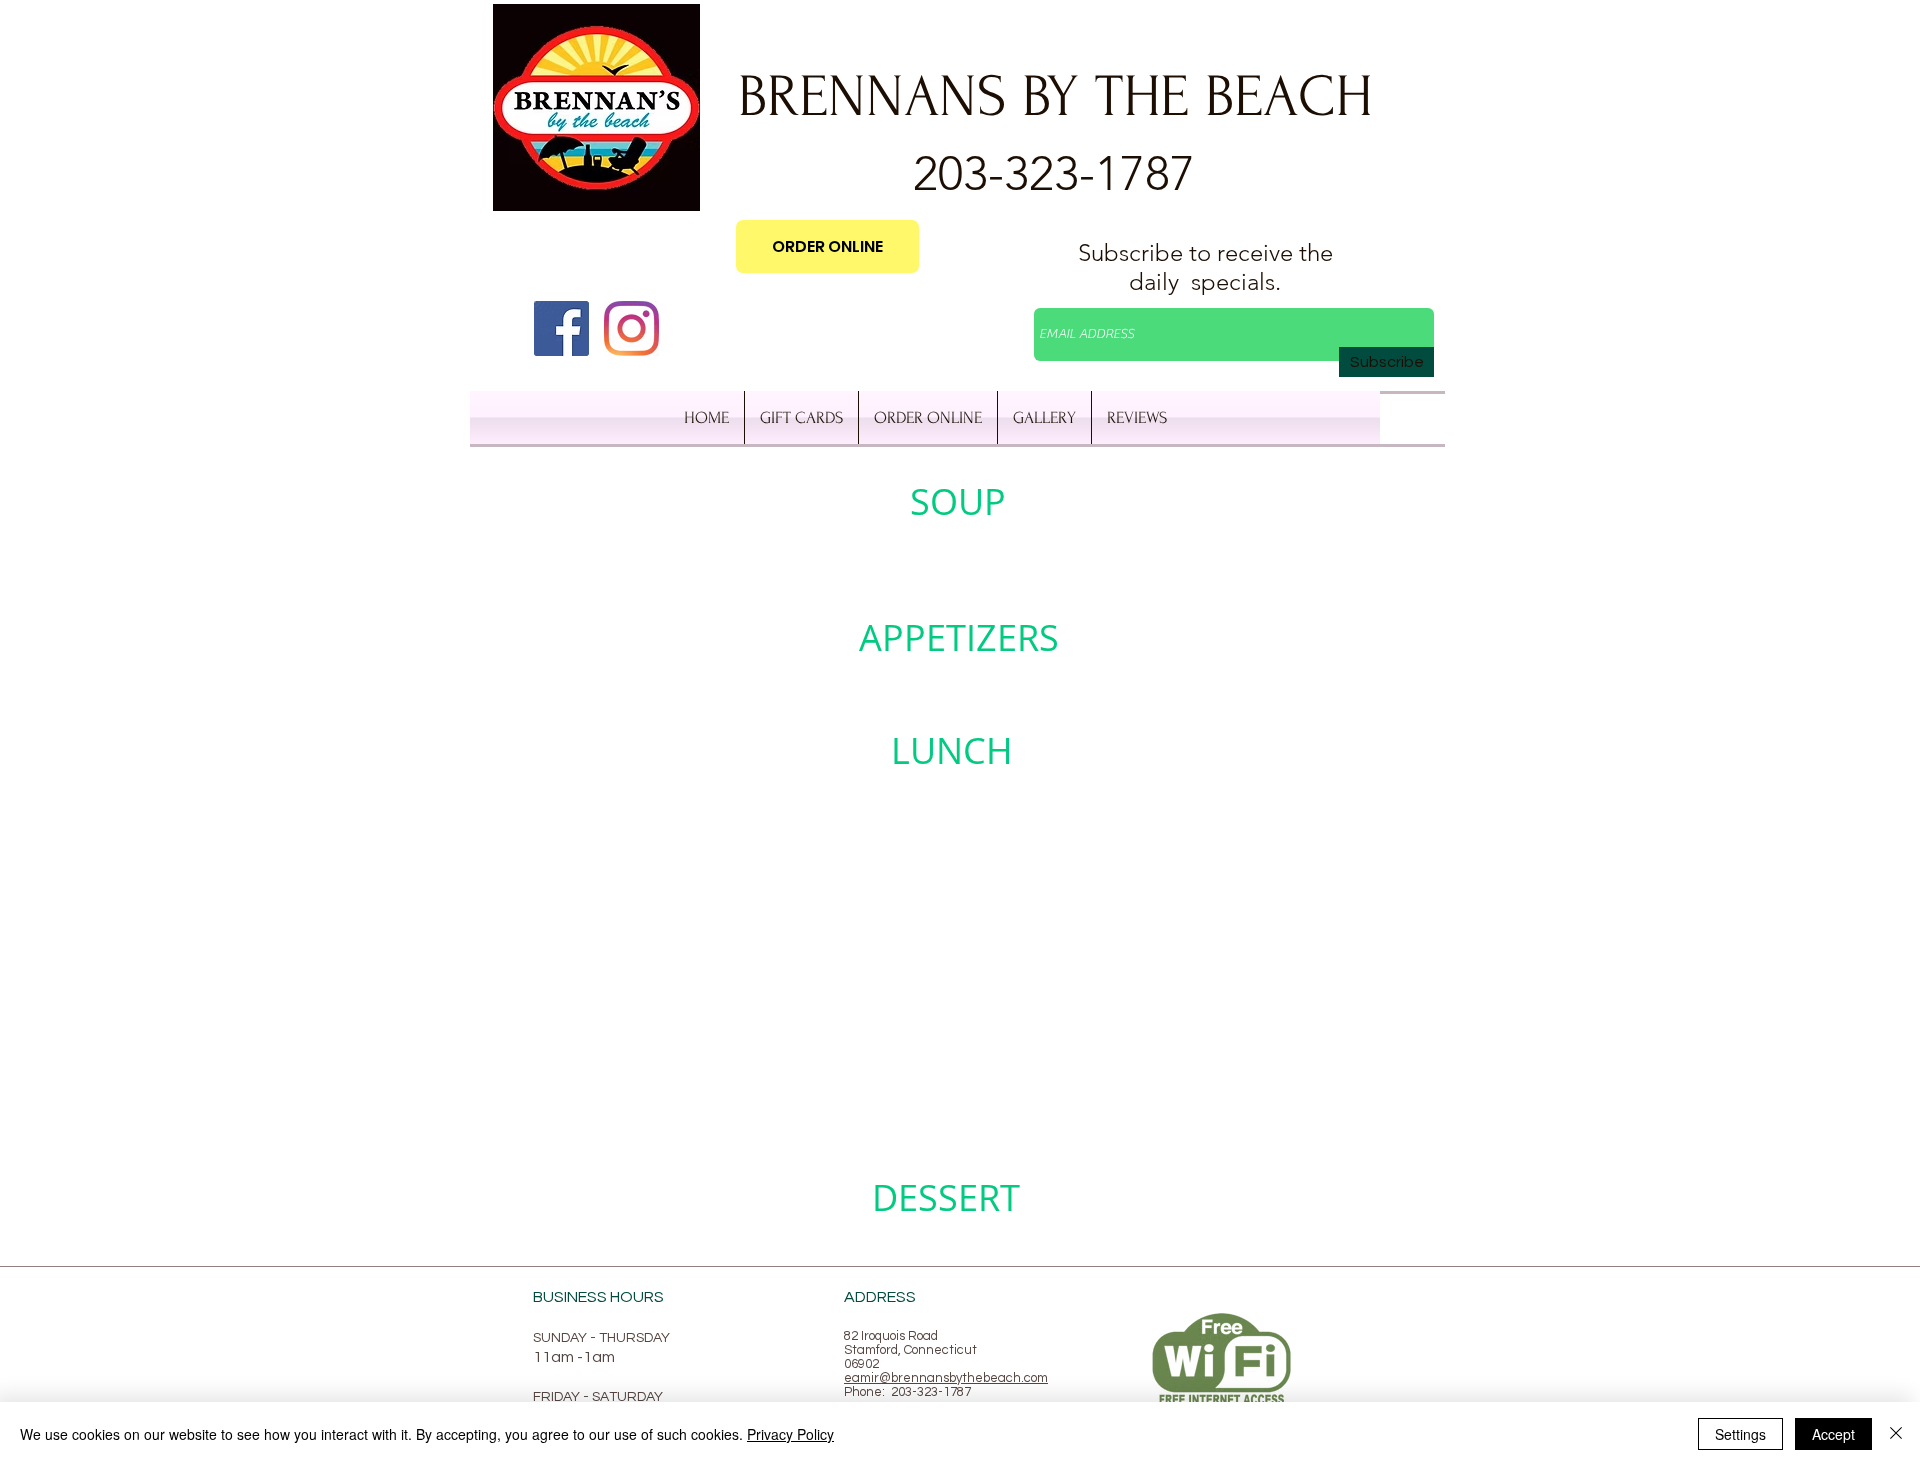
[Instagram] (631, 328)
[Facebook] (561, 328)
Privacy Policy (790, 1434)
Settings (1740, 1434)
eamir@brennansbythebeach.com (946, 1378)
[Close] (1896, 1434)
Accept (1833, 1434)
